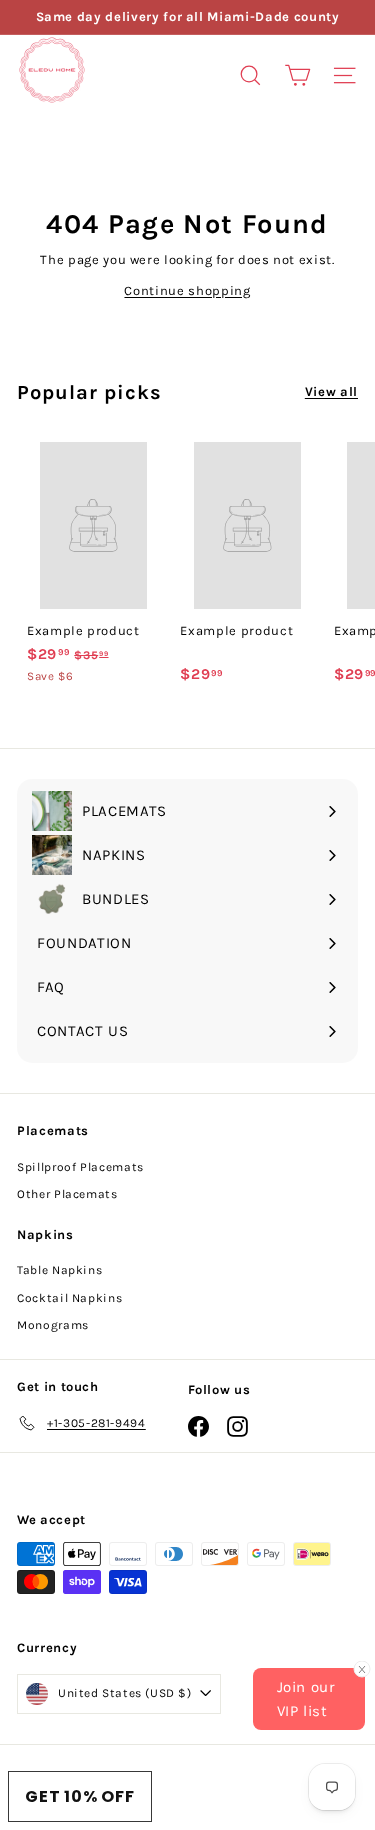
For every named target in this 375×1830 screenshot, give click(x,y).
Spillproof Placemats (80, 1167)
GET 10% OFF (80, 1796)
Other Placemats (67, 1194)
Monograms (53, 1325)
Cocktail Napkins (69, 1298)
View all (331, 391)
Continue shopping (187, 290)
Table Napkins (59, 1270)
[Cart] (297, 75)
